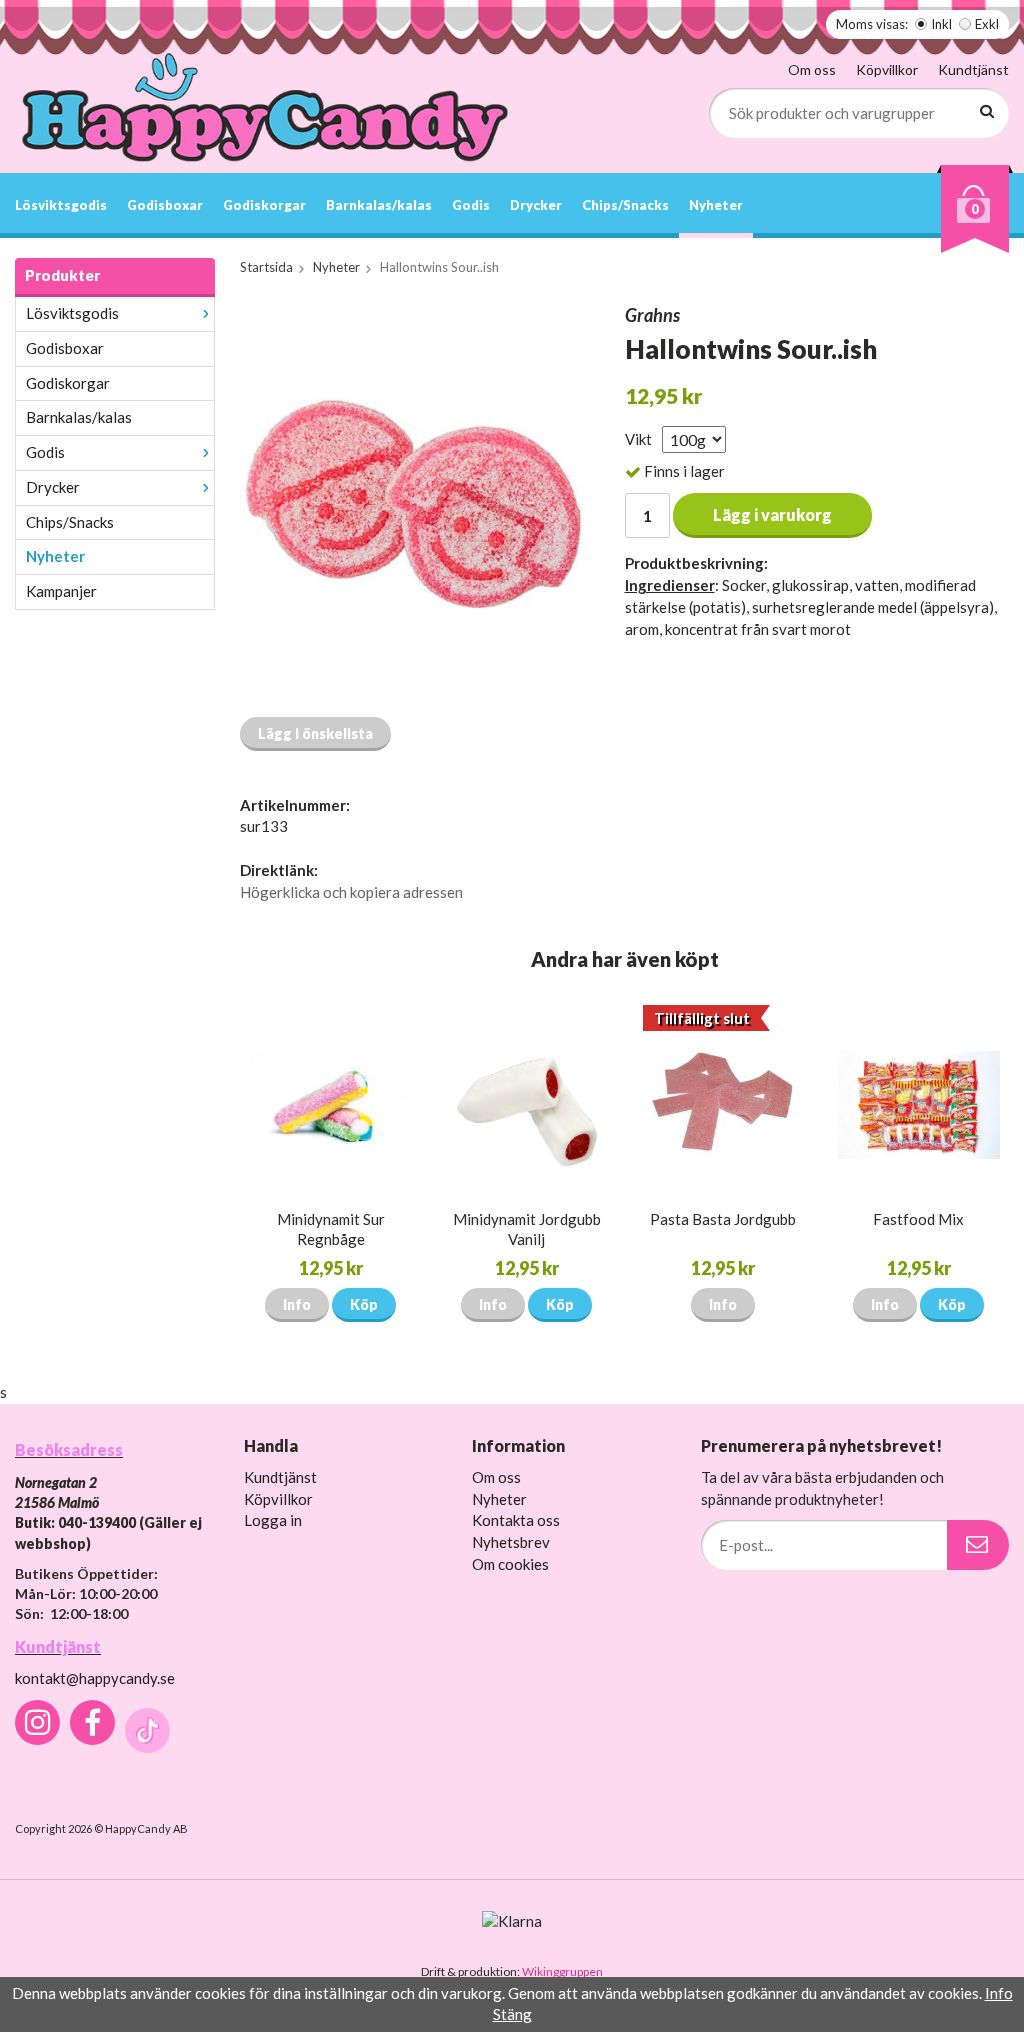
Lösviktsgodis (61, 205)
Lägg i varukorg (772, 514)
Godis (471, 205)
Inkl (941, 24)
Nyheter (716, 205)
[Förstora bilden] (413, 502)
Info (297, 1304)
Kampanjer (61, 591)
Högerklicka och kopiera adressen (351, 892)
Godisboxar (165, 205)
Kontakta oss (516, 1520)
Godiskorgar (264, 205)
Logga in (273, 1520)
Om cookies (510, 1564)
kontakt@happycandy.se (95, 1678)
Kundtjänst (973, 69)
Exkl (987, 24)
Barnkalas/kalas (379, 205)
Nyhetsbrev (511, 1542)
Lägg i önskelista (315, 733)
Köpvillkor (887, 69)
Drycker (536, 205)
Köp (364, 1304)
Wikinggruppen (562, 1971)
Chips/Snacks (625, 205)
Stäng (512, 2014)
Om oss (812, 69)
